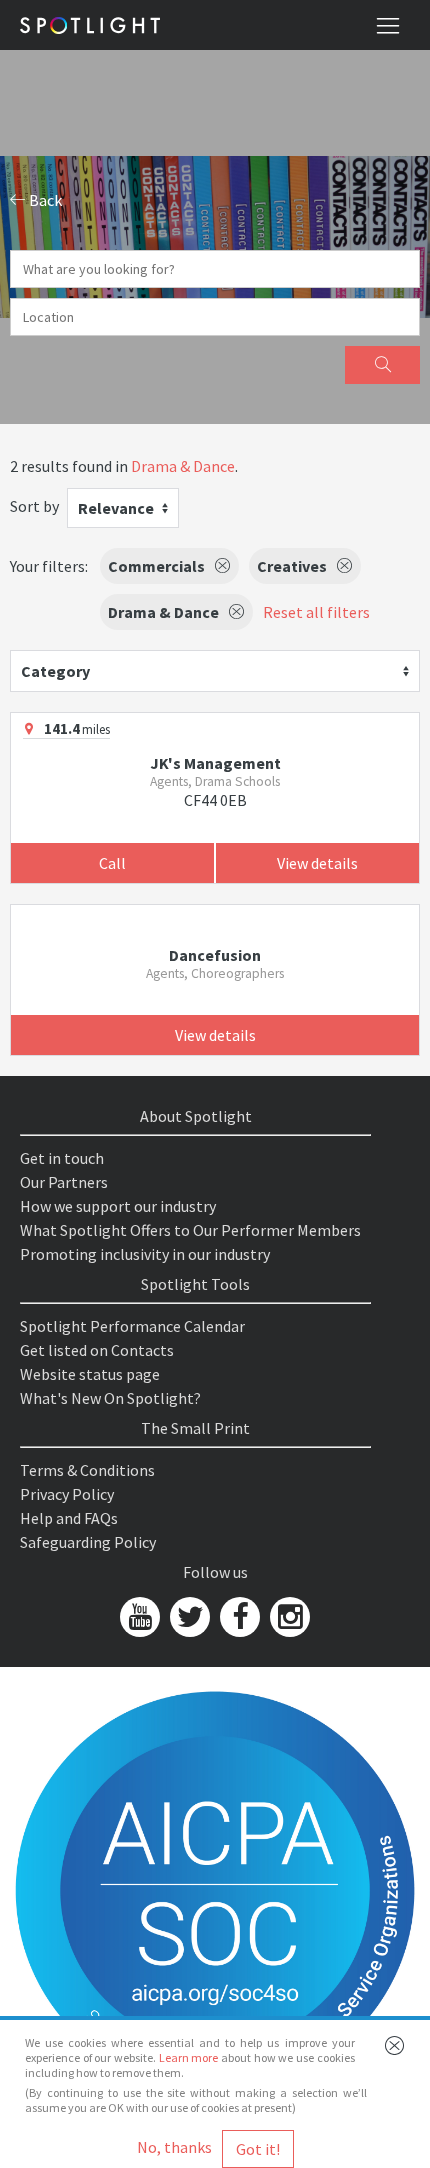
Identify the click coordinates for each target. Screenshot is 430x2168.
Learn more (189, 2057)
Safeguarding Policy (88, 1542)
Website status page (90, 1374)
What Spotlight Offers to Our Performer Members (190, 1230)
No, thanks (174, 2147)
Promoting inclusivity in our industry (145, 1254)
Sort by (34, 506)
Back (44, 200)
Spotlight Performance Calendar (132, 1326)
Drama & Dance (183, 466)
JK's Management (215, 763)
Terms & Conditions (87, 1470)
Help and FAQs (69, 1518)
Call (112, 863)
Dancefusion (215, 955)
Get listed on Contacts (97, 1350)
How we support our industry (118, 1206)
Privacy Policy (67, 1494)
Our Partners (64, 1182)
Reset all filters (316, 612)
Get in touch (62, 1158)
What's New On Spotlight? (110, 1398)
